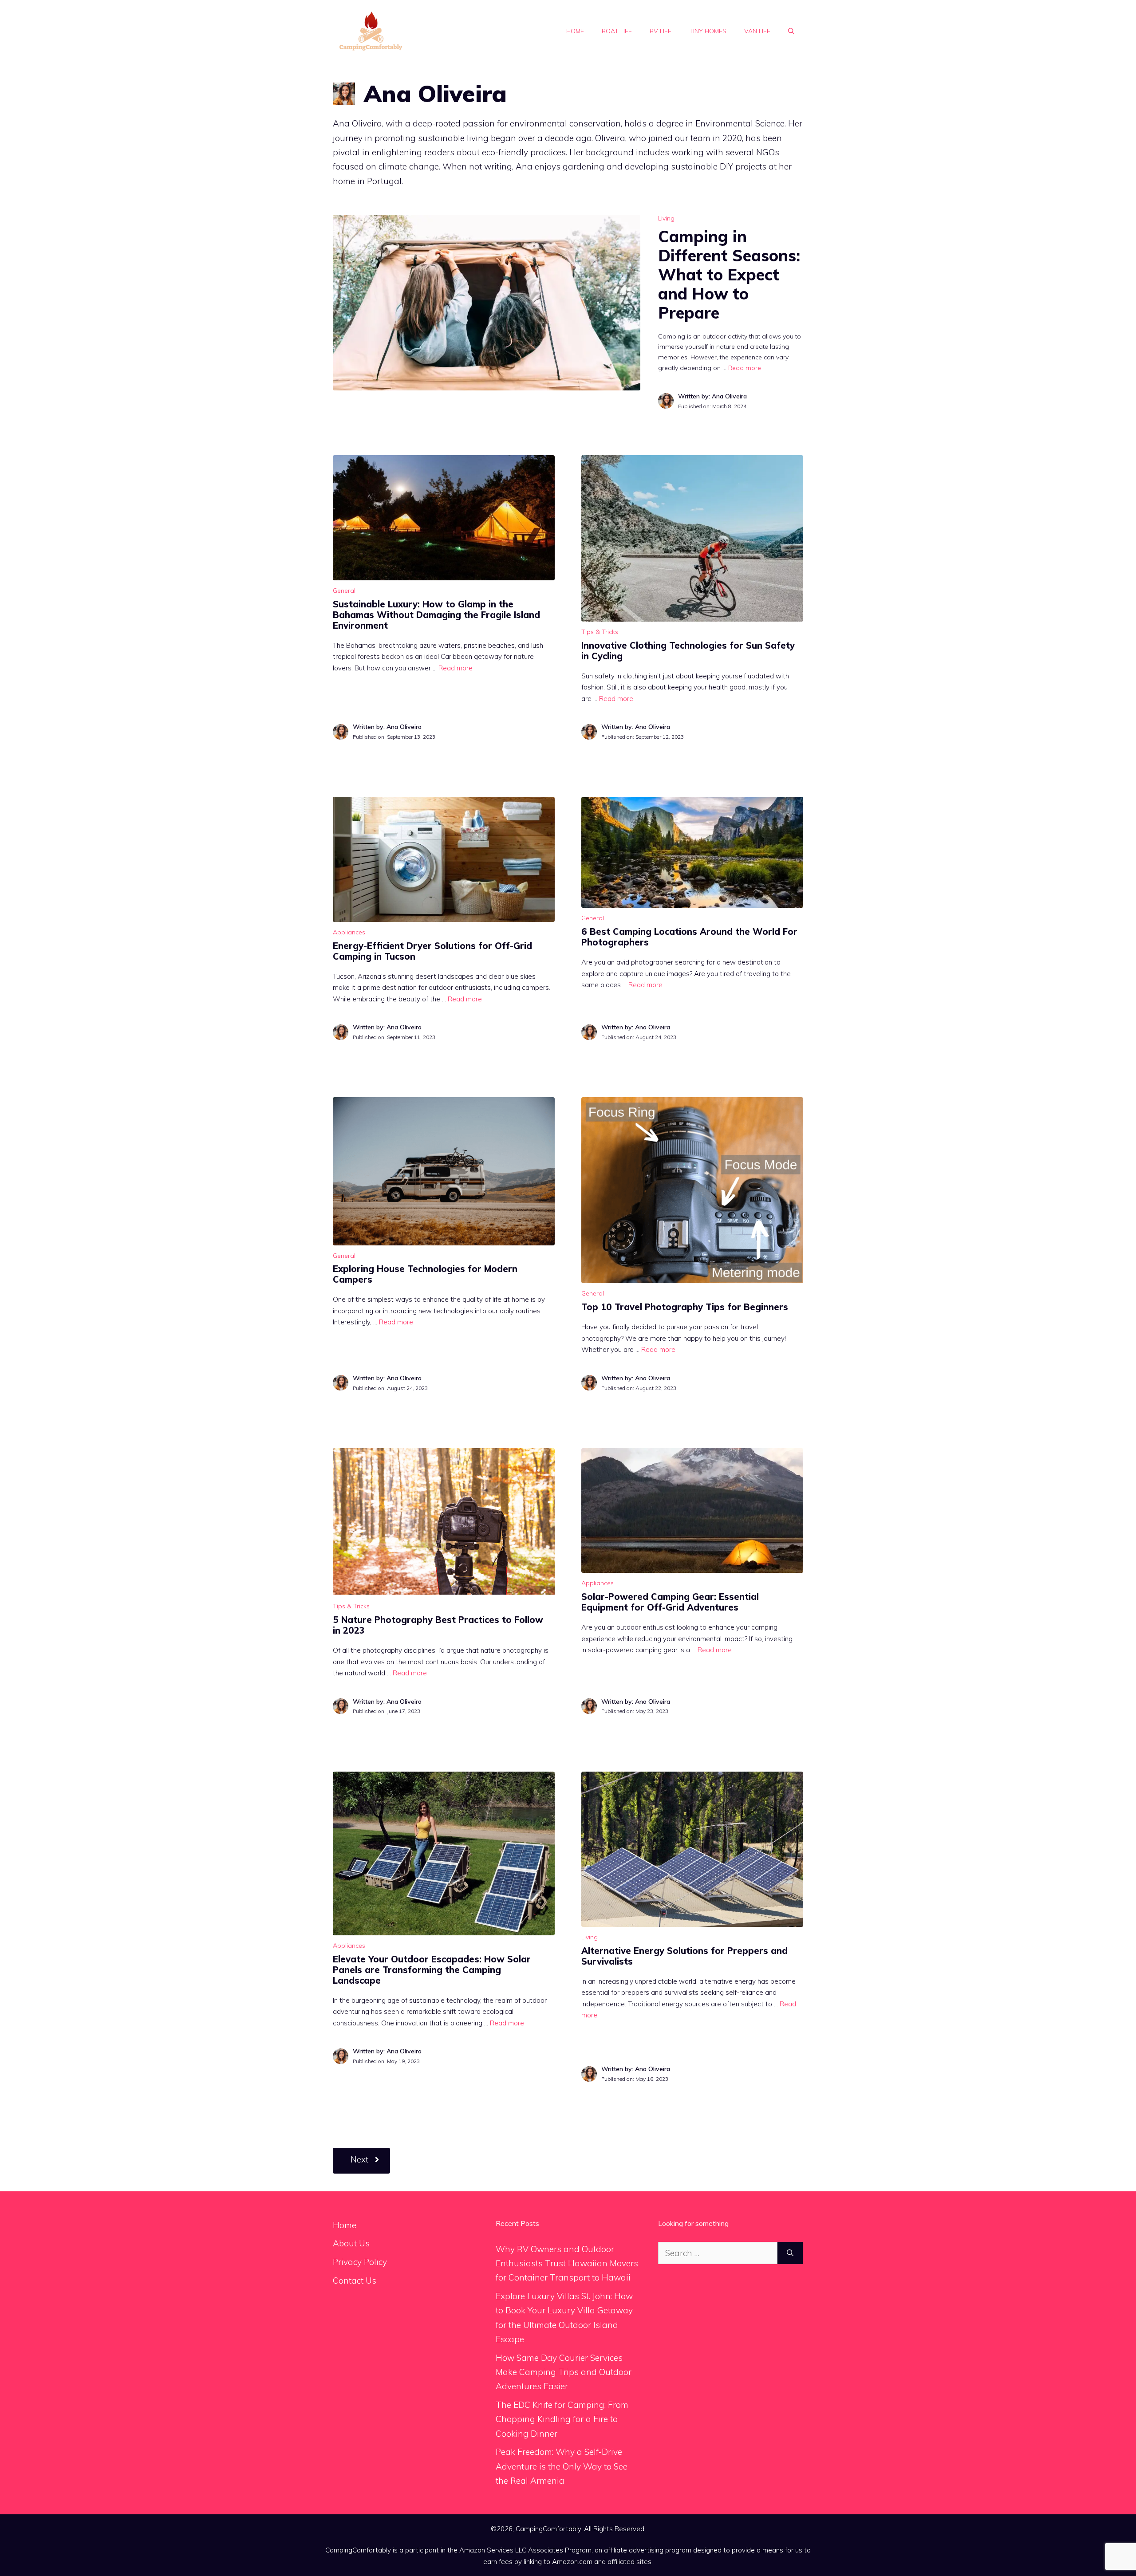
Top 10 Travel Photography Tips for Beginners (685, 1307)
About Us (351, 2243)
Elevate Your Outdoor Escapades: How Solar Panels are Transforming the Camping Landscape (432, 1970)
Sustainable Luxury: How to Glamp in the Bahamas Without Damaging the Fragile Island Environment (436, 615)
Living (666, 218)
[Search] (790, 2253)
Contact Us (355, 2281)
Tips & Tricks (600, 632)
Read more (745, 368)
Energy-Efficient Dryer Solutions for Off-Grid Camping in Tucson (432, 951)
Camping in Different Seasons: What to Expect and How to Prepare (729, 275)
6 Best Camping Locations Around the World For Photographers (689, 937)
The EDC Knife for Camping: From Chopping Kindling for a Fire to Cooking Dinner (562, 2419)
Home (575, 31)
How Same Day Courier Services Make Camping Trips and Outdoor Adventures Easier (564, 2372)
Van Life (757, 31)
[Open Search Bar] (791, 31)
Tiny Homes (708, 31)
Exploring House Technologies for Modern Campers (425, 1274)
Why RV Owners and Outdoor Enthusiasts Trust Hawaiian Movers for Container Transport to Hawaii (567, 2263)
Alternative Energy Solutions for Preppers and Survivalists (684, 1956)
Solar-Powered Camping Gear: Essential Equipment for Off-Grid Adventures (670, 1602)
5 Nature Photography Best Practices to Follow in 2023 (438, 1625)
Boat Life (617, 31)
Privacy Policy (360, 2262)
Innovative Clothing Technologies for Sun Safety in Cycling (688, 651)
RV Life (661, 31)
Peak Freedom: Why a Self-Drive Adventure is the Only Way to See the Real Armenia (562, 2466)
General (344, 591)
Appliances (349, 932)
